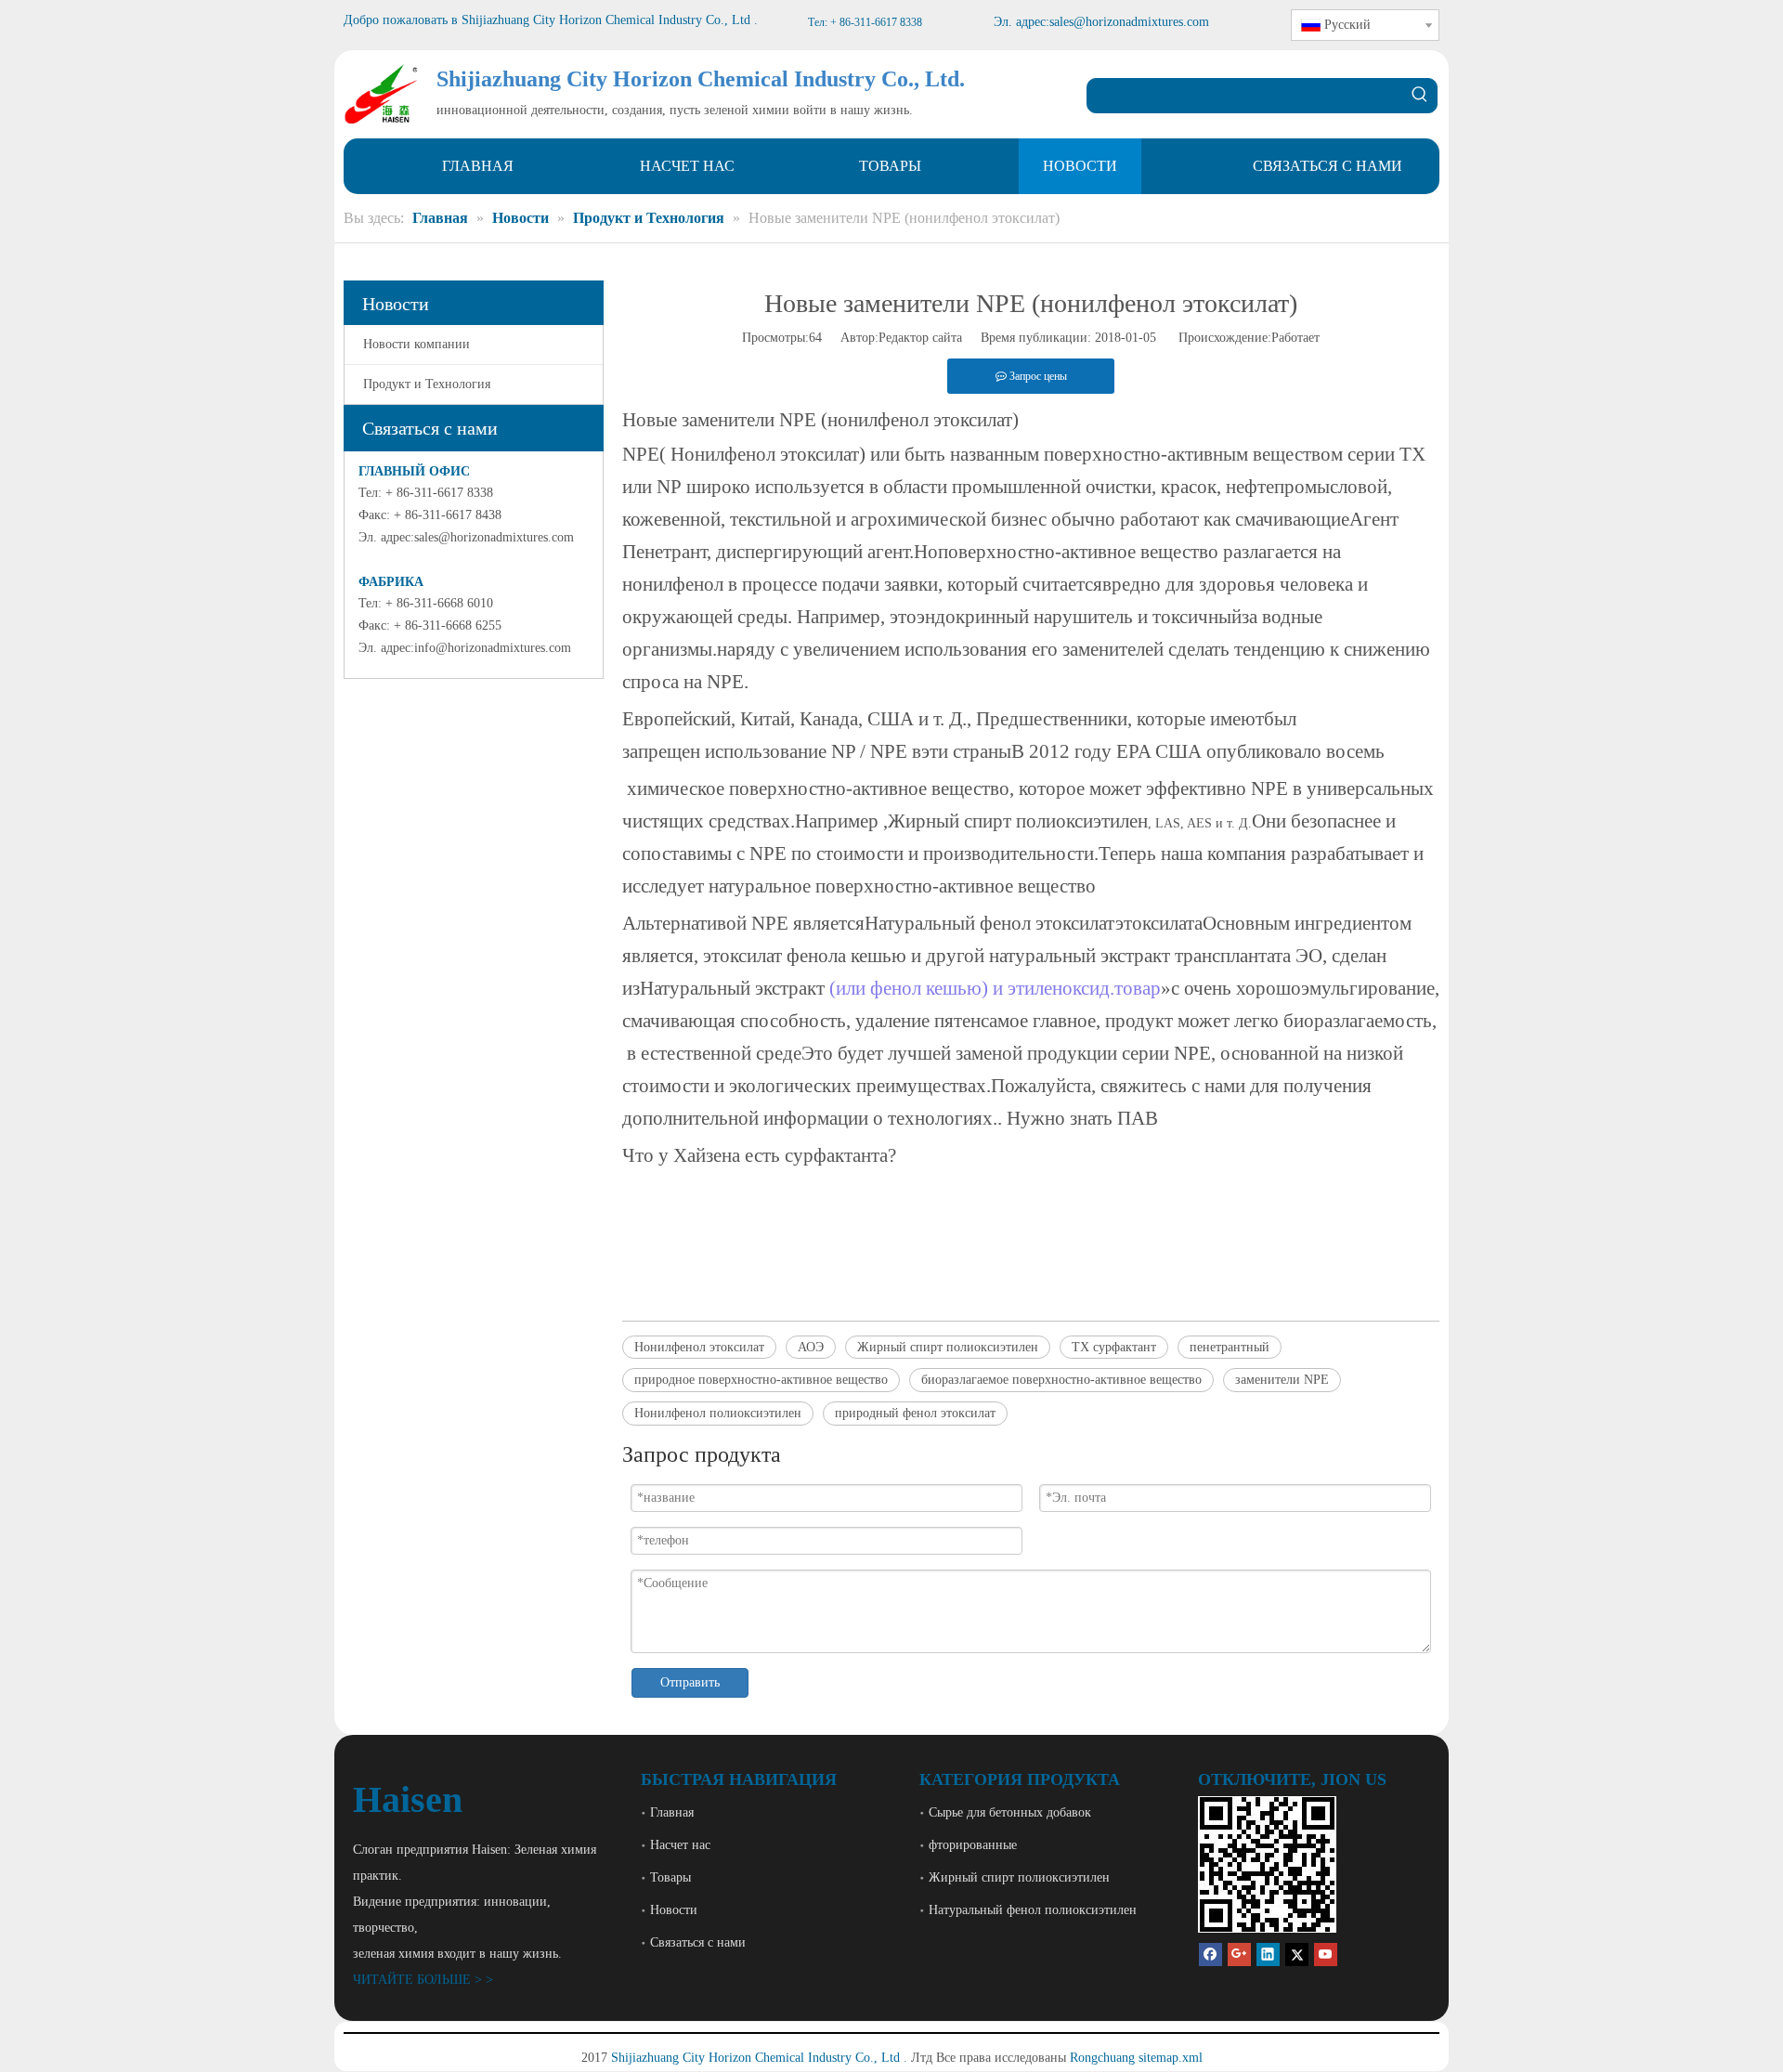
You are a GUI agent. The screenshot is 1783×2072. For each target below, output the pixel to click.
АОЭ (811, 1347)
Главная (672, 1812)
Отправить (690, 1682)
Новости (674, 1910)
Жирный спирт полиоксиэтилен (948, 1347)
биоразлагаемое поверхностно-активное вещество (1061, 1380)
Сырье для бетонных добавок (1010, 1812)
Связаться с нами (698, 1942)
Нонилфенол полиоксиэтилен (718, 1413)
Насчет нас (680, 1845)
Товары (670, 1877)
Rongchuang (1102, 2058)
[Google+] (1239, 1955)
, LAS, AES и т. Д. (1200, 823)
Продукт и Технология (427, 384)
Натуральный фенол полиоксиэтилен (1033, 1910)
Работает (1295, 338)
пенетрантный (1230, 1347)
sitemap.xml (1171, 2058)
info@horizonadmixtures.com (493, 648)
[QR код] (1267, 1864)
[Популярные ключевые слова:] (1420, 96)
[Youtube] (1326, 1955)
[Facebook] (1210, 1955)
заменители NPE (1282, 1380)
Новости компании (416, 344)
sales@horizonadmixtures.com (494, 537)
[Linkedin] (1268, 1955)
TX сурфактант (1114, 1347)
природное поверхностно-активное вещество (761, 1380)
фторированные (973, 1845)
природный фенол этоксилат (915, 1413)
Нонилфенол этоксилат (699, 1347)
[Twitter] (1297, 1955)
